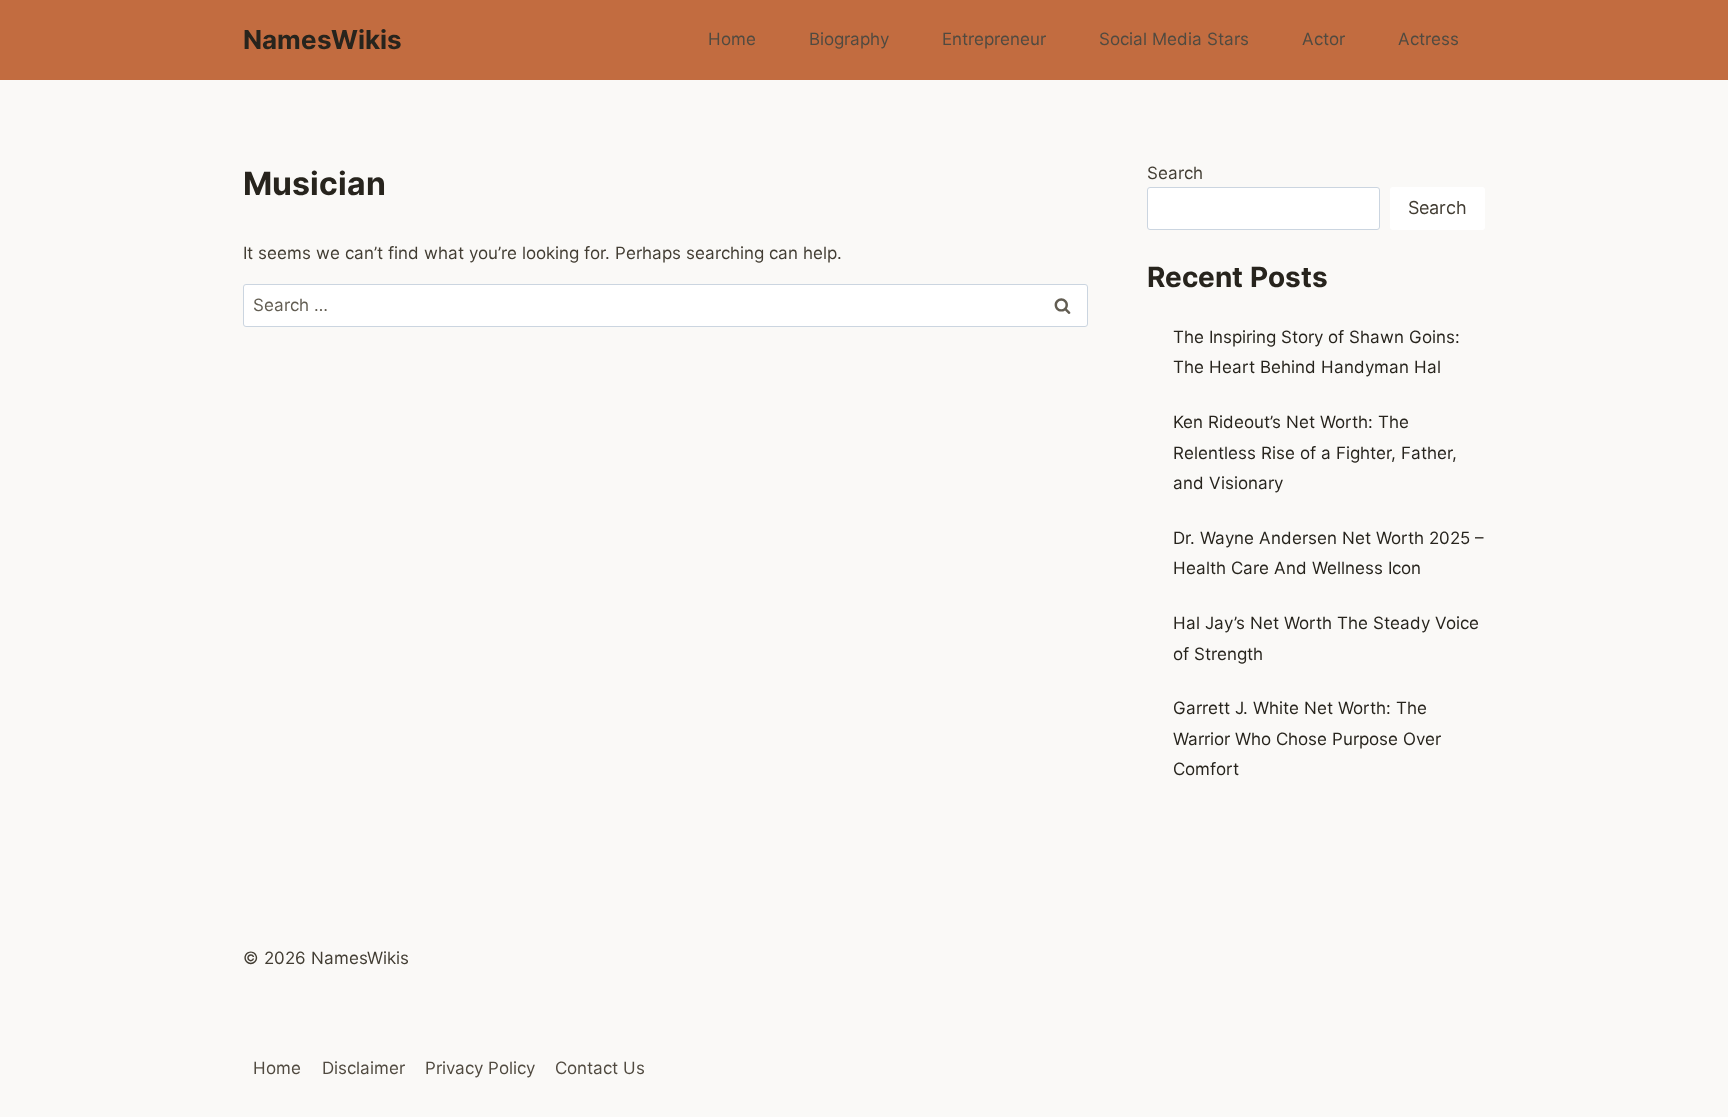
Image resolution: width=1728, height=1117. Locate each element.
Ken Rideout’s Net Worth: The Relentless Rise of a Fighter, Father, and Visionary (1315, 452)
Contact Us (600, 1068)
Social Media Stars (1174, 39)
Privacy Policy (480, 1068)
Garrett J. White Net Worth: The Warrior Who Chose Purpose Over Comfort (1307, 738)
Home (732, 39)
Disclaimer (363, 1068)
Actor (1323, 39)
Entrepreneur (994, 39)
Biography (849, 39)
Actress (1428, 39)
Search (1175, 173)
